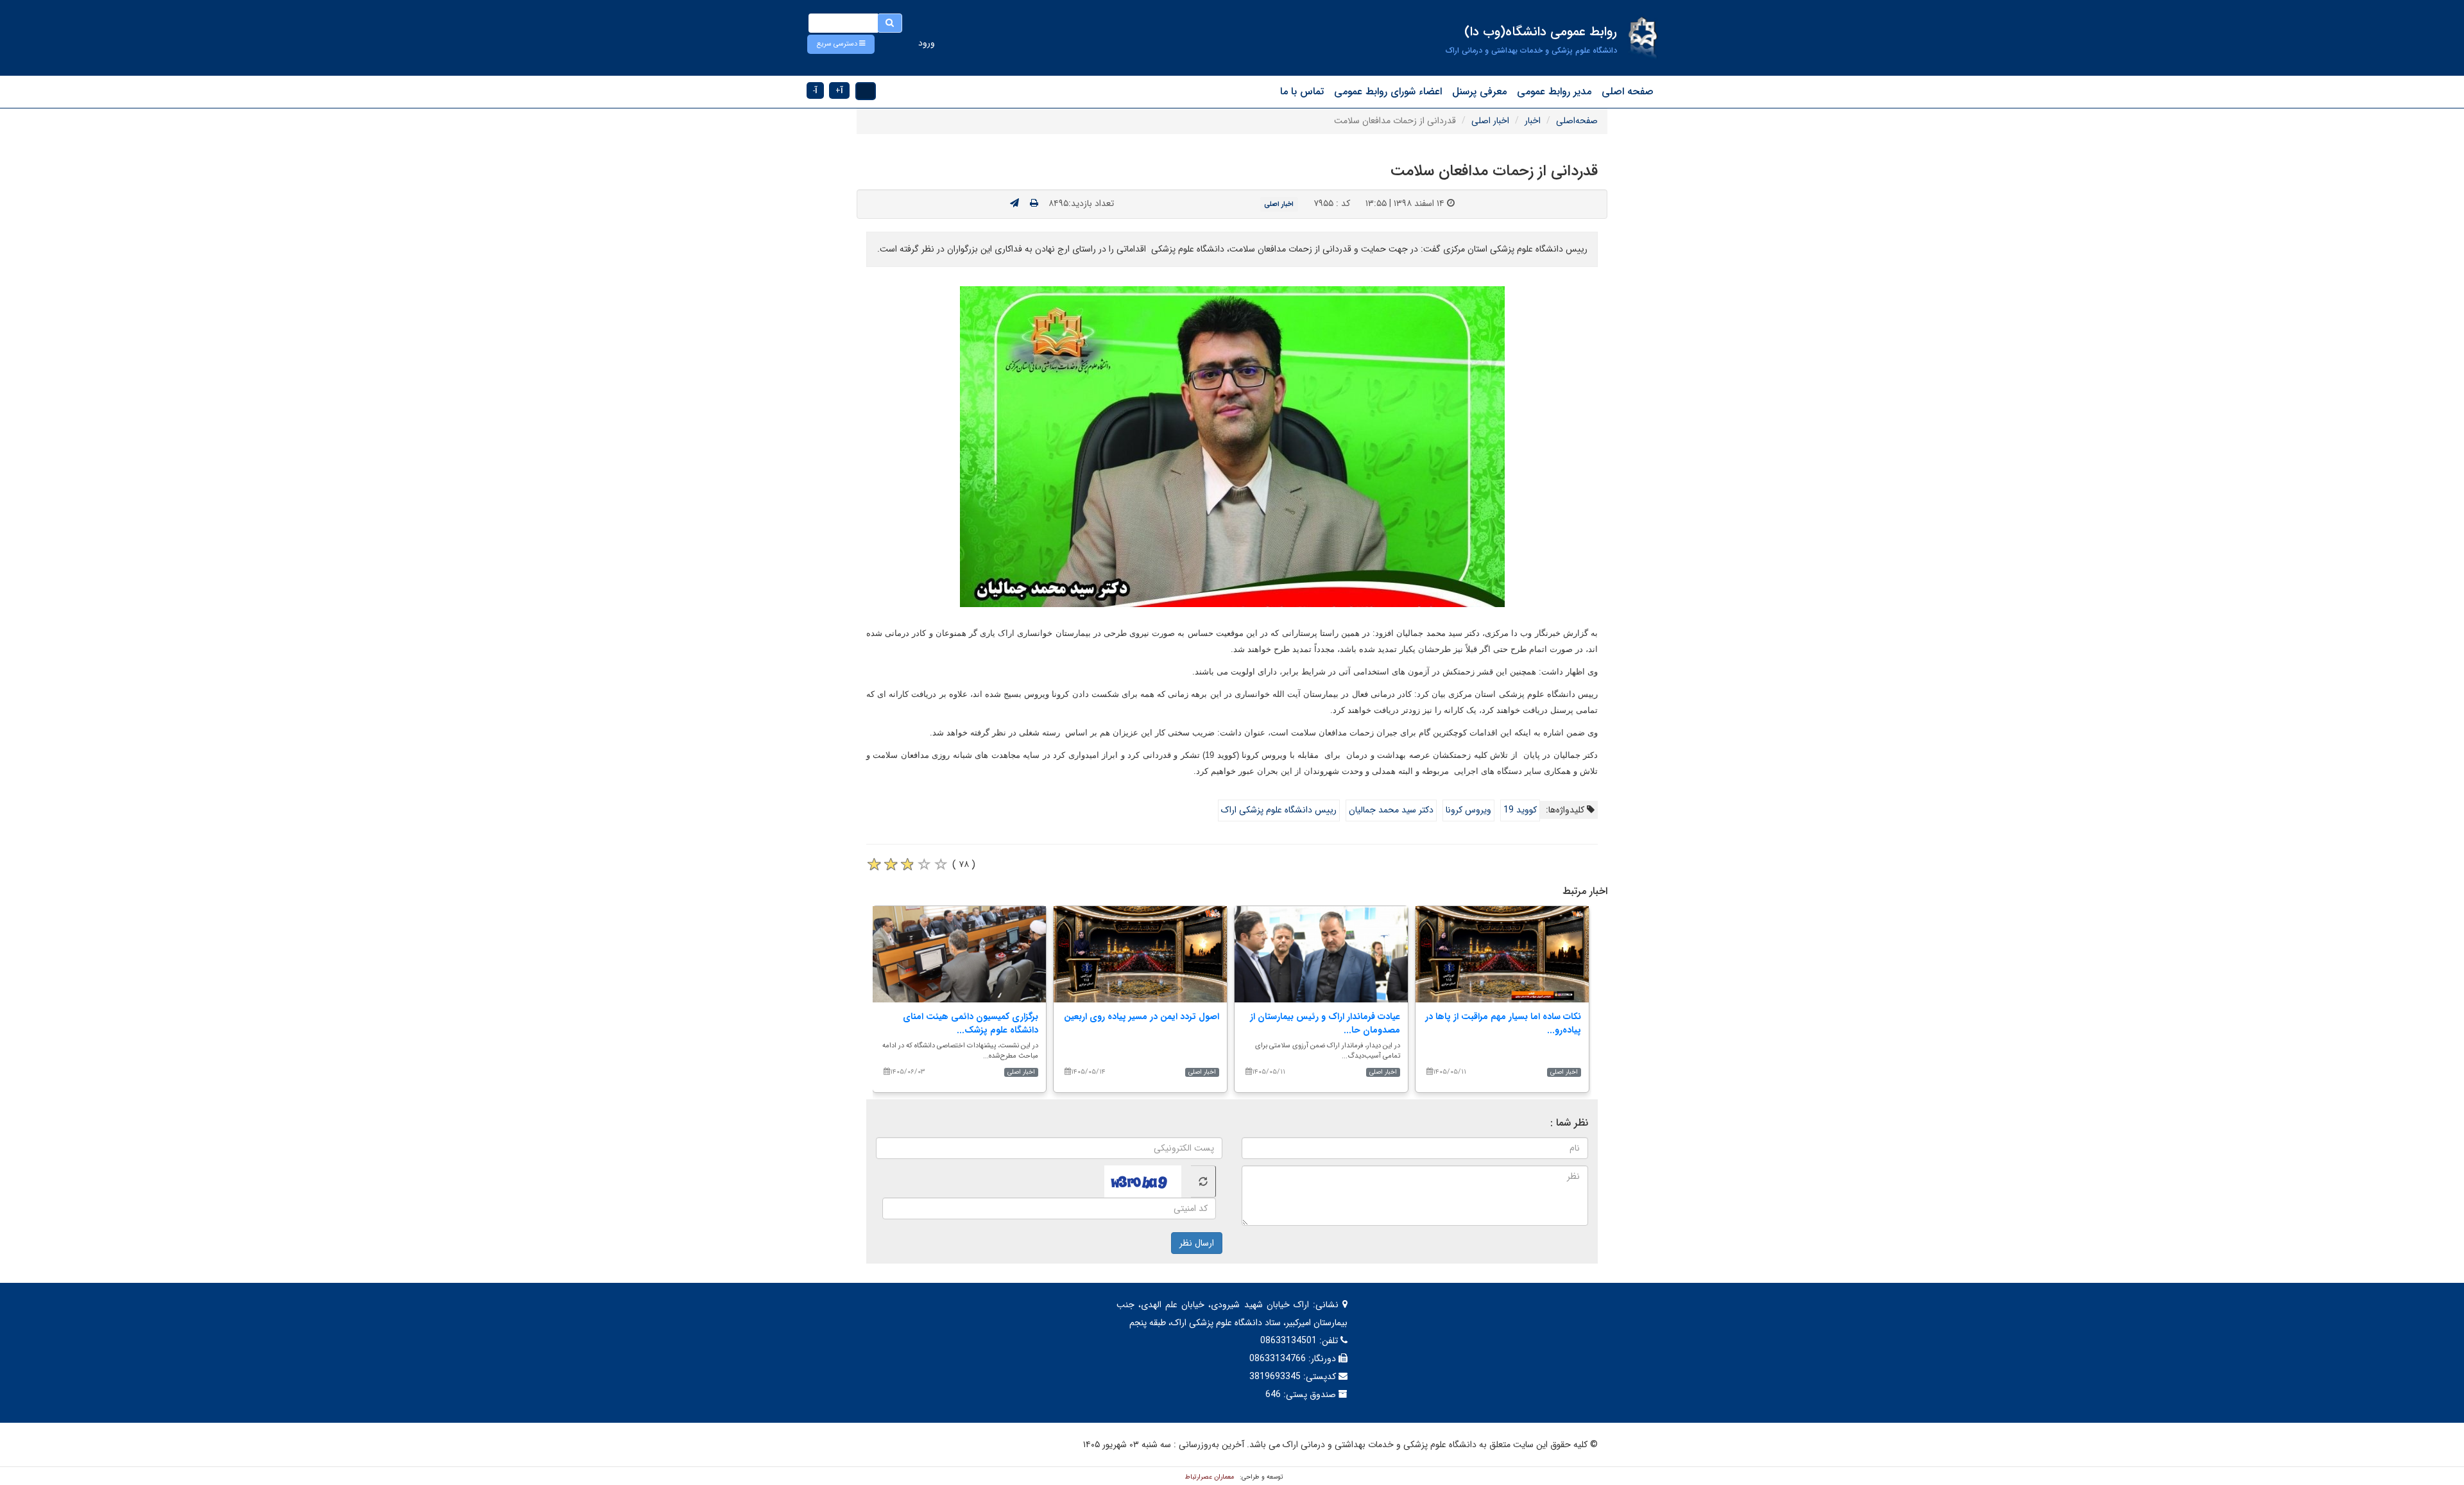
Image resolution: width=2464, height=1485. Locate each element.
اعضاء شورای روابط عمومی (1388, 91)
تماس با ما (1302, 91)
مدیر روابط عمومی (1554, 91)
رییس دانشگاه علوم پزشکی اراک (1279, 810)
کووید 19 (1520, 810)
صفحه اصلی (1628, 91)
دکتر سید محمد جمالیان (1391, 810)
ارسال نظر (1197, 1243)
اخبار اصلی (1490, 121)
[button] (841, 44)
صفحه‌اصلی (1577, 121)
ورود (927, 43)
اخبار (1533, 121)
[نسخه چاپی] (1034, 203)
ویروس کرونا (1468, 810)
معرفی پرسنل (1479, 91)
